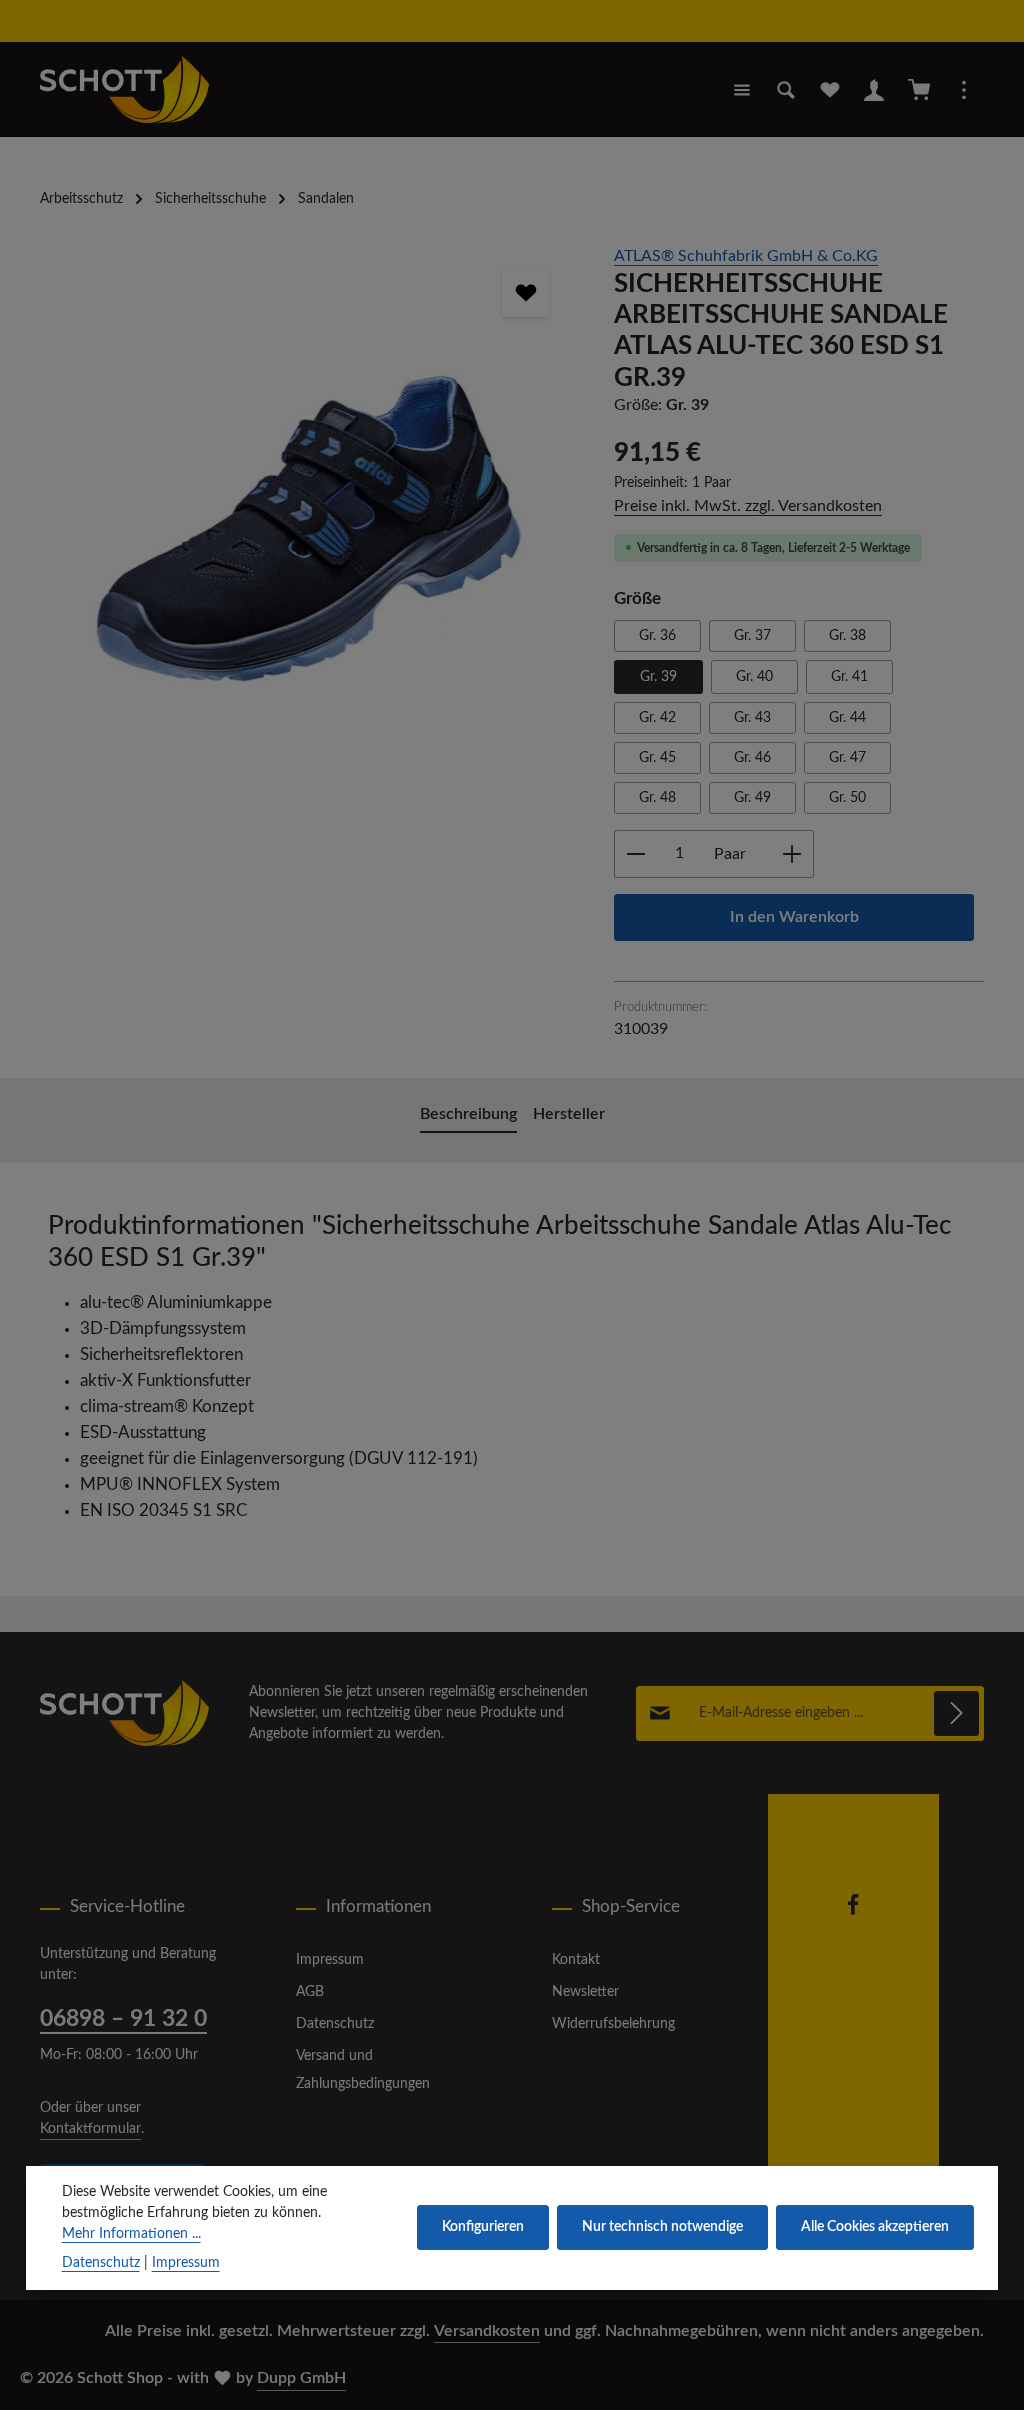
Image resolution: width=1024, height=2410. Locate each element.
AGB (310, 1992)
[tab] (468, 1116)
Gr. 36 (657, 636)
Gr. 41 (849, 677)
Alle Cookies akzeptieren (875, 2227)
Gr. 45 (657, 758)
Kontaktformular (90, 2129)
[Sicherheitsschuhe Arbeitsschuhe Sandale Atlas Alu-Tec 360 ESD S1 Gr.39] (306, 465)
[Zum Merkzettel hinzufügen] (526, 293)
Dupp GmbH (301, 2378)
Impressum (330, 1960)
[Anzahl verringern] (635, 854)
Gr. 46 (752, 758)
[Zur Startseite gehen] (124, 89)
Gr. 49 (752, 798)
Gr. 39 (658, 677)
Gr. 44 (847, 718)
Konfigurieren (483, 2227)
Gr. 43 (752, 718)
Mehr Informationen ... (131, 2234)
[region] (307, 465)
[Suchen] (786, 90)
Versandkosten (487, 2331)
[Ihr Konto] (874, 90)
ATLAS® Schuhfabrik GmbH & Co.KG (746, 256)
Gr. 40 (754, 677)
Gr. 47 (847, 758)
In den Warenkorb (794, 917)
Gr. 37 (752, 636)
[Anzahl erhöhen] (792, 854)
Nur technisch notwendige (662, 2227)
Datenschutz (335, 2024)
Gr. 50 (847, 798)
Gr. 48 (657, 798)
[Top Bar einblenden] (964, 90)
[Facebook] (853, 1912)
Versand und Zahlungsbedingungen (363, 2070)
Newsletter (585, 1992)
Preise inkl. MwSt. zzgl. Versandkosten (748, 506)
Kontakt (576, 1960)
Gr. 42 (657, 718)
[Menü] (742, 90)
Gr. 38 (847, 636)
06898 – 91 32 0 (123, 2019)
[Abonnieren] (956, 1713)
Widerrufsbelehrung (613, 2024)
